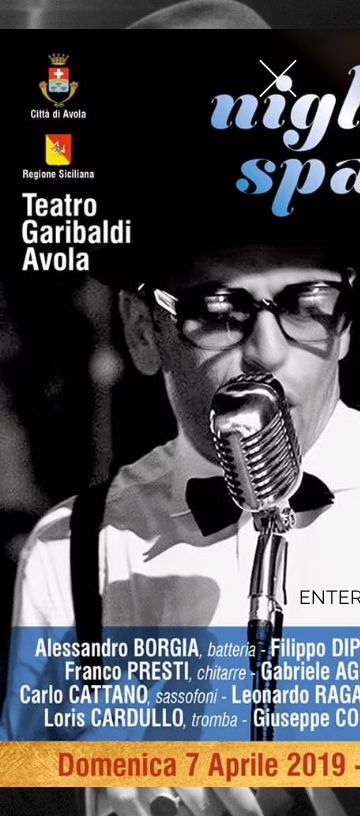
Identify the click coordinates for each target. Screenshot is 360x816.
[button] (278, 78)
